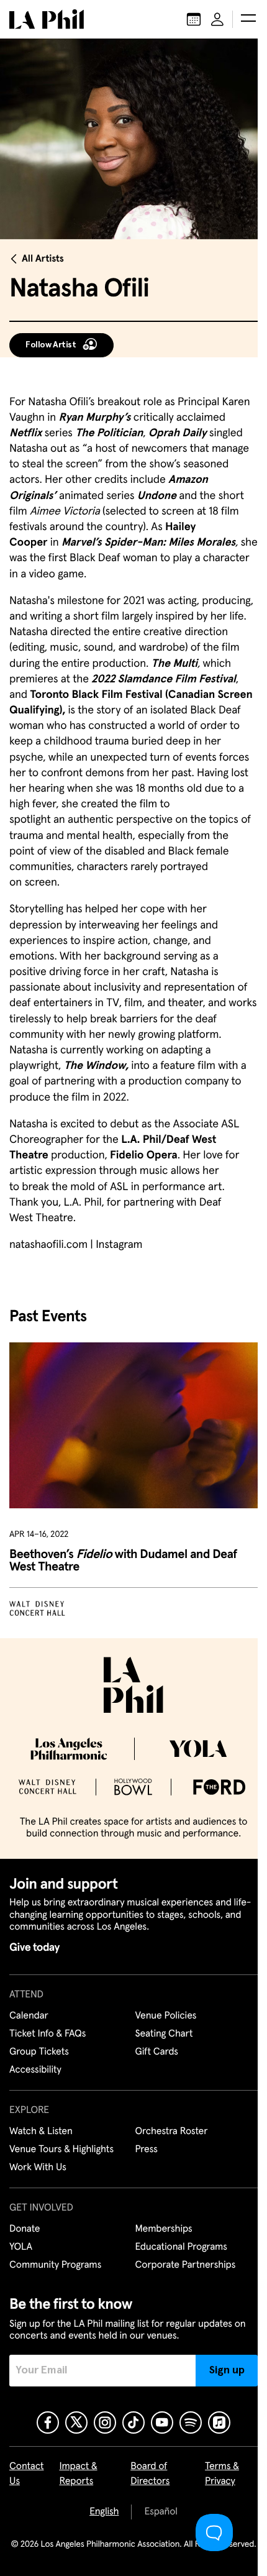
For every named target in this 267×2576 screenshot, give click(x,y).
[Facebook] (48, 2422)
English (104, 2512)
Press (147, 2150)
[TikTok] (133, 2422)
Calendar (29, 2016)
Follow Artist (51, 345)
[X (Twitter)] (76, 2422)
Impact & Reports (78, 2474)
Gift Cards (157, 2052)
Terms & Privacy (222, 2474)
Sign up (227, 2370)
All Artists (43, 259)
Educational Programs (181, 2247)
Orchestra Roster (172, 2132)
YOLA (21, 2247)
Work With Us (38, 2168)
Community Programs (55, 2265)
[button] (248, 19)
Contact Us (27, 2474)
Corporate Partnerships (186, 2265)
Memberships (164, 2229)
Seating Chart (164, 2034)
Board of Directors (150, 2474)
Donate (25, 2229)
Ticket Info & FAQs (48, 2034)
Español (161, 2512)
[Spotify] (191, 2422)
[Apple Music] (219, 2422)
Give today (34, 1948)
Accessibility (35, 2070)
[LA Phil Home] (47, 19)
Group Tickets (39, 2052)
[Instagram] (105, 2422)
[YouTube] (162, 2422)
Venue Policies (166, 2016)
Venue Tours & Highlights (61, 2150)
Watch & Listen (41, 2132)
